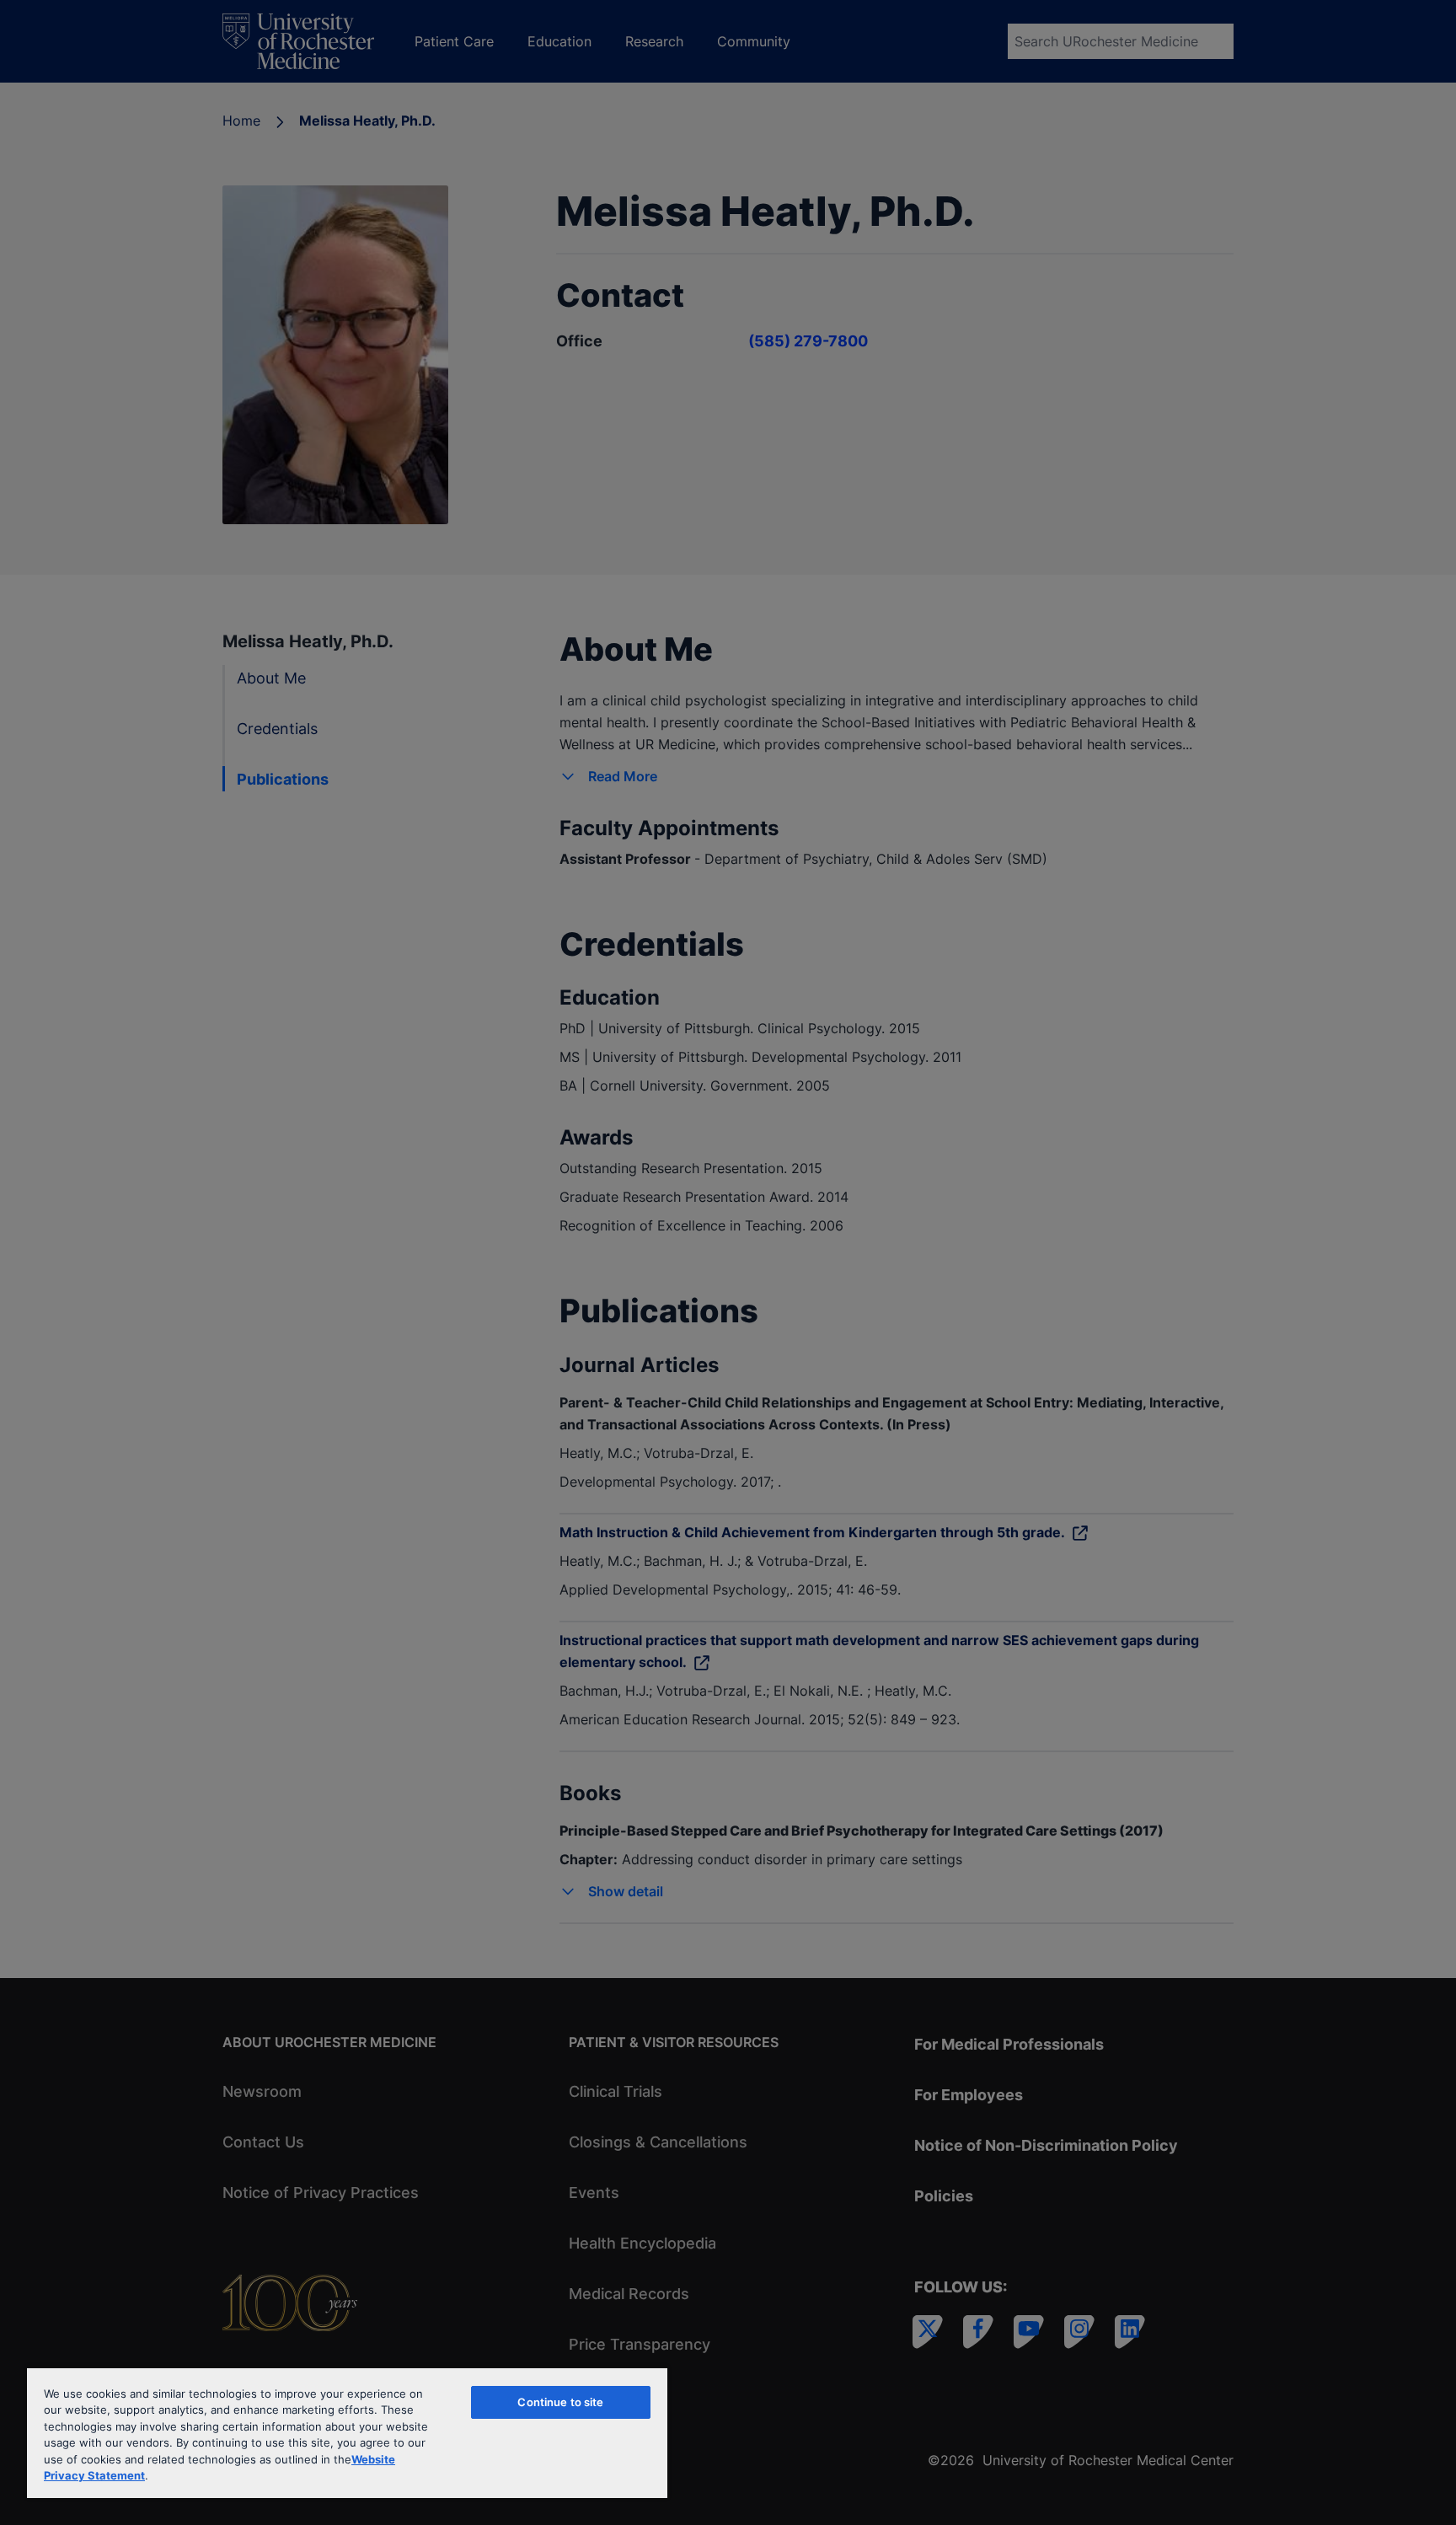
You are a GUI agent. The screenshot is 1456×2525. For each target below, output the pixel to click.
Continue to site (560, 2402)
